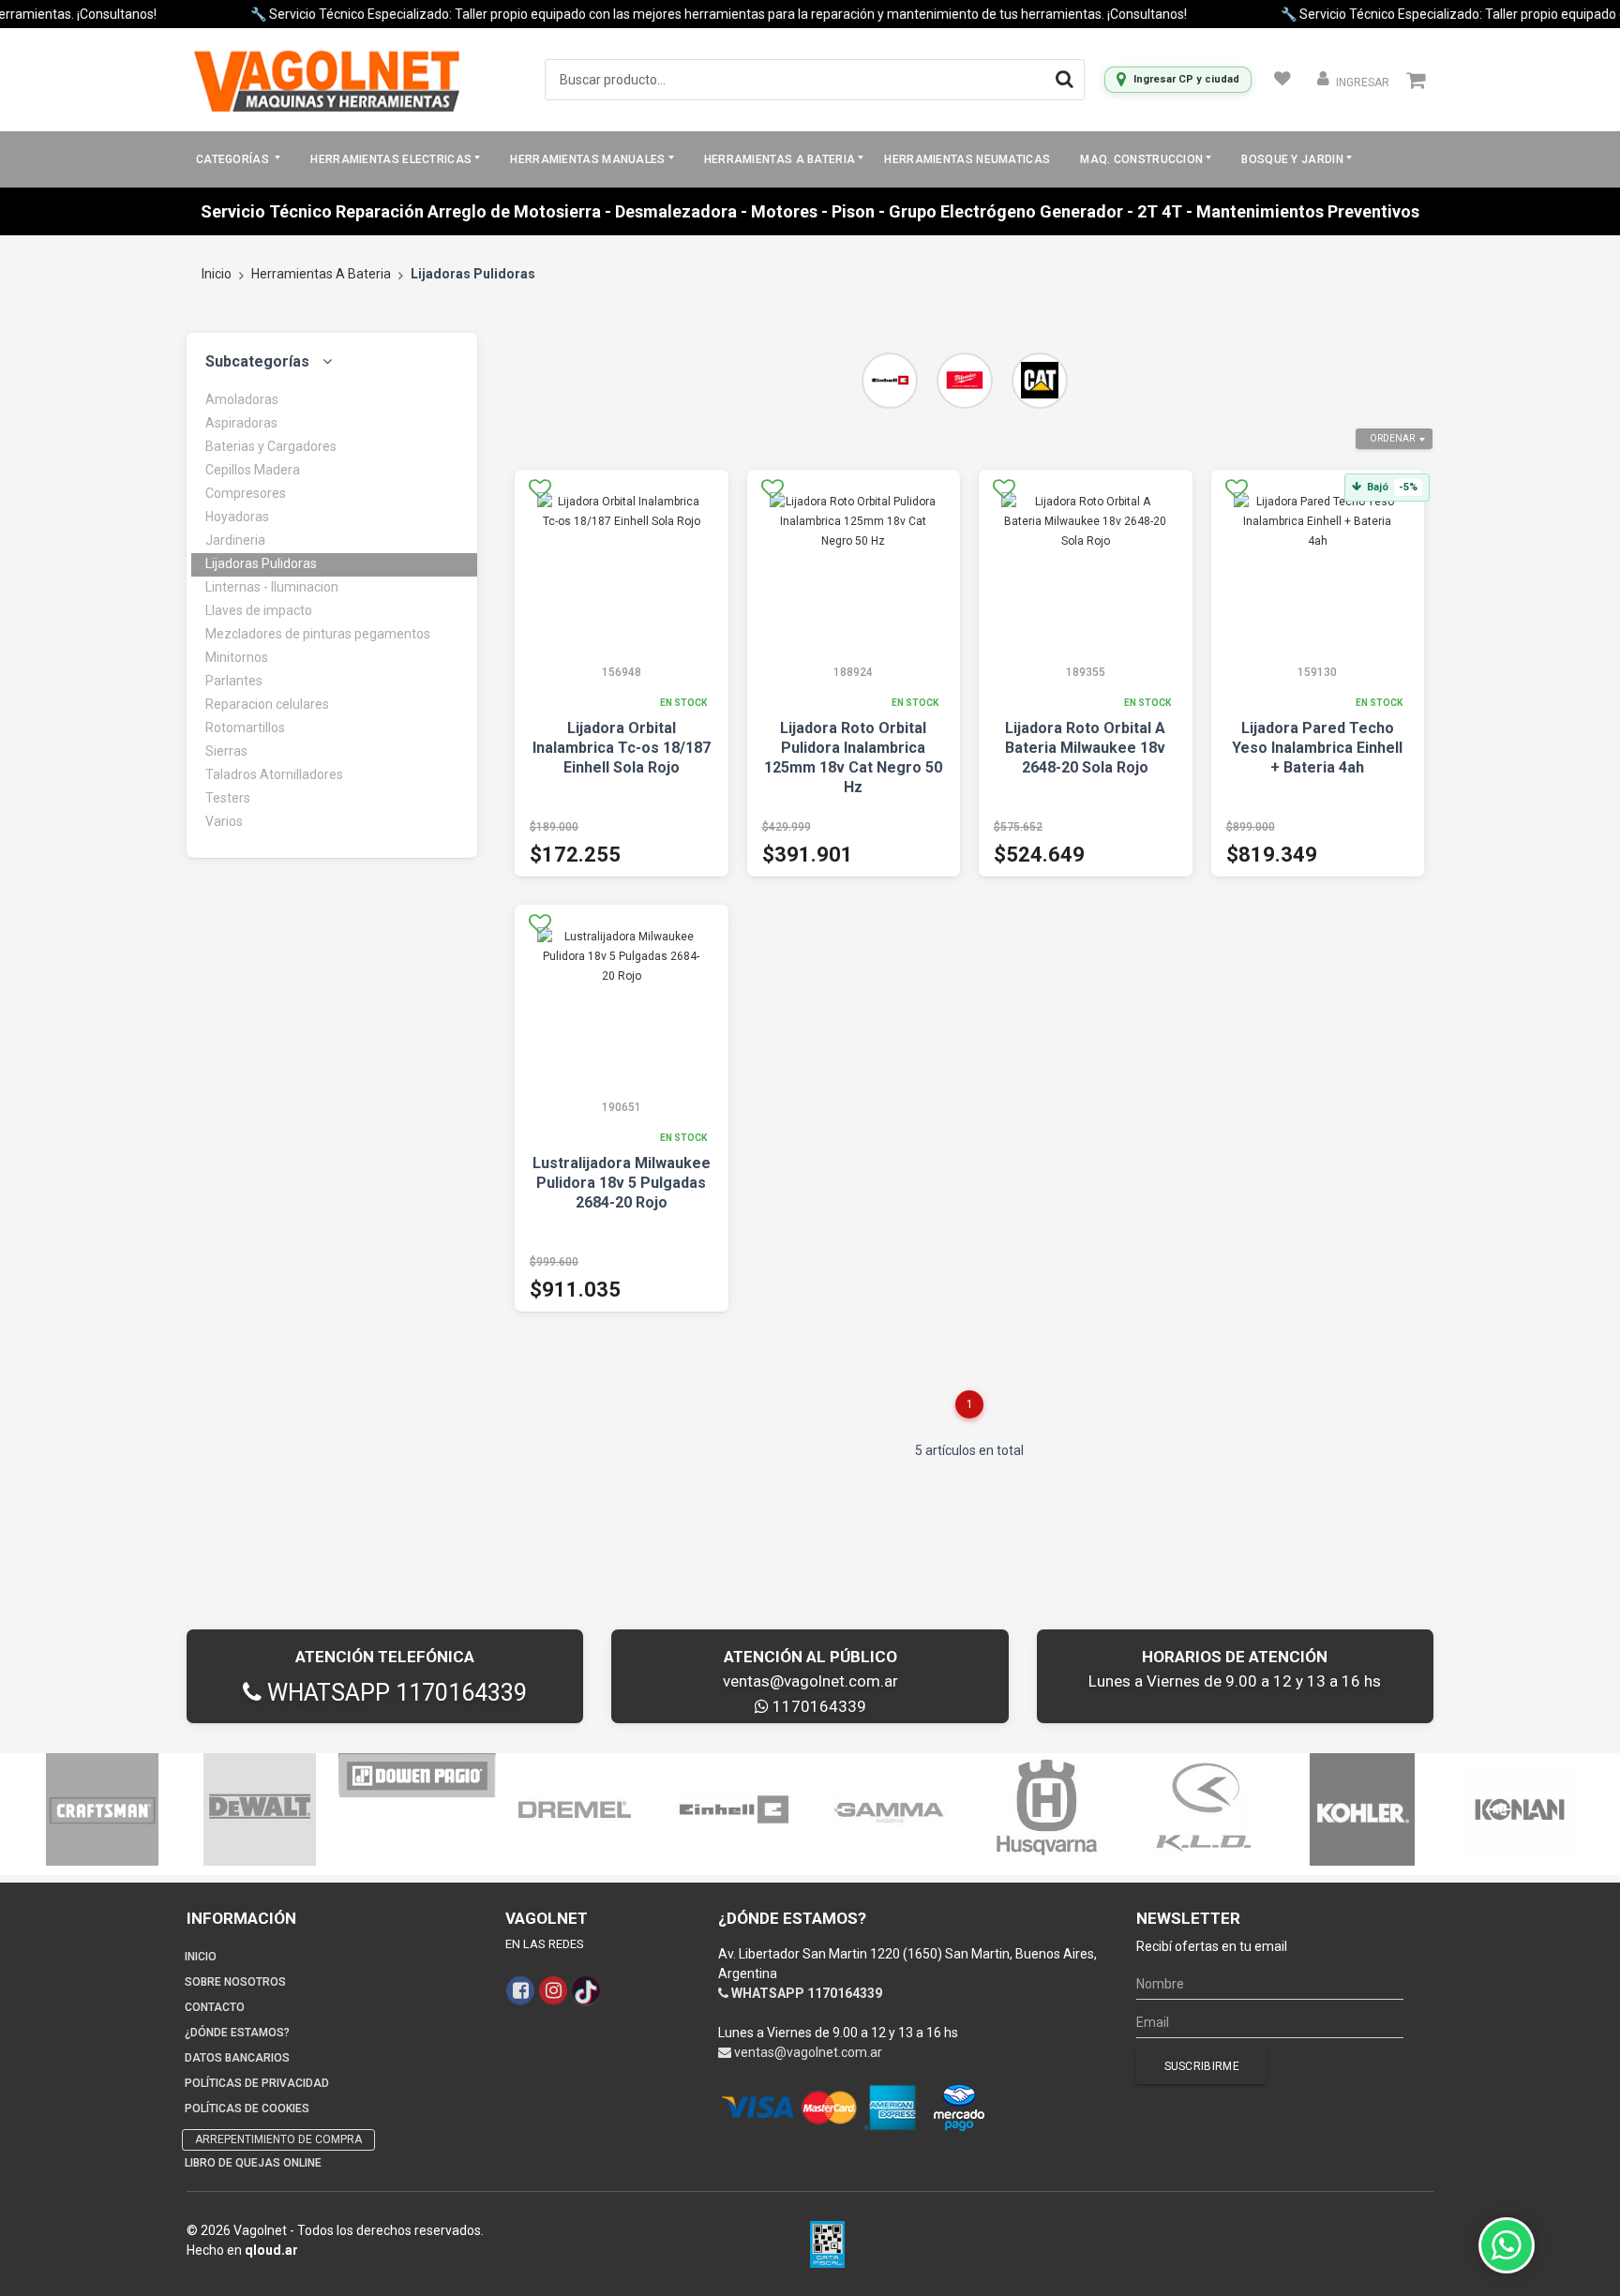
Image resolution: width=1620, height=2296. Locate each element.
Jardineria (235, 540)
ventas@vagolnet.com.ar (810, 1681)
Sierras (226, 751)
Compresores (246, 493)
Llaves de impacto (259, 610)
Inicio (217, 274)
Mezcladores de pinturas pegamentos (318, 634)
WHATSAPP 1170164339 (394, 1693)
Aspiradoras (241, 423)
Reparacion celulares (267, 704)
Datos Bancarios (237, 2058)
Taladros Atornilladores (274, 774)
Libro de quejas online (253, 2163)
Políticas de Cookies (247, 2108)
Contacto (215, 2007)
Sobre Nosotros (235, 1982)
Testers (228, 798)
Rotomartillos (245, 728)
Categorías (234, 159)
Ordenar (1392, 438)
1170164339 (817, 1706)
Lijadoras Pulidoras (261, 563)
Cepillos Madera (253, 470)
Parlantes (234, 681)
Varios (224, 821)
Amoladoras (242, 399)
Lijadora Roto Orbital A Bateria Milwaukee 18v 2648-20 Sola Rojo (1085, 748)
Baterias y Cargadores (271, 446)
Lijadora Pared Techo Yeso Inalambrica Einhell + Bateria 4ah (1317, 748)
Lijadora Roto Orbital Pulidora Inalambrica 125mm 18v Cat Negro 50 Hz (853, 758)
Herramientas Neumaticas (967, 159)
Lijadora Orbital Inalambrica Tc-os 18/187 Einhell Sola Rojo (622, 748)
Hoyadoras (237, 517)
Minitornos (237, 657)
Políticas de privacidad (257, 2083)
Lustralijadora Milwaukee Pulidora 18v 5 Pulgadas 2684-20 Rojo (622, 1183)
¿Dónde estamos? (237, 2033)
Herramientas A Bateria (321, 274)
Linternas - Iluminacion (272, 587)
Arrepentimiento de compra (278, 2139)
